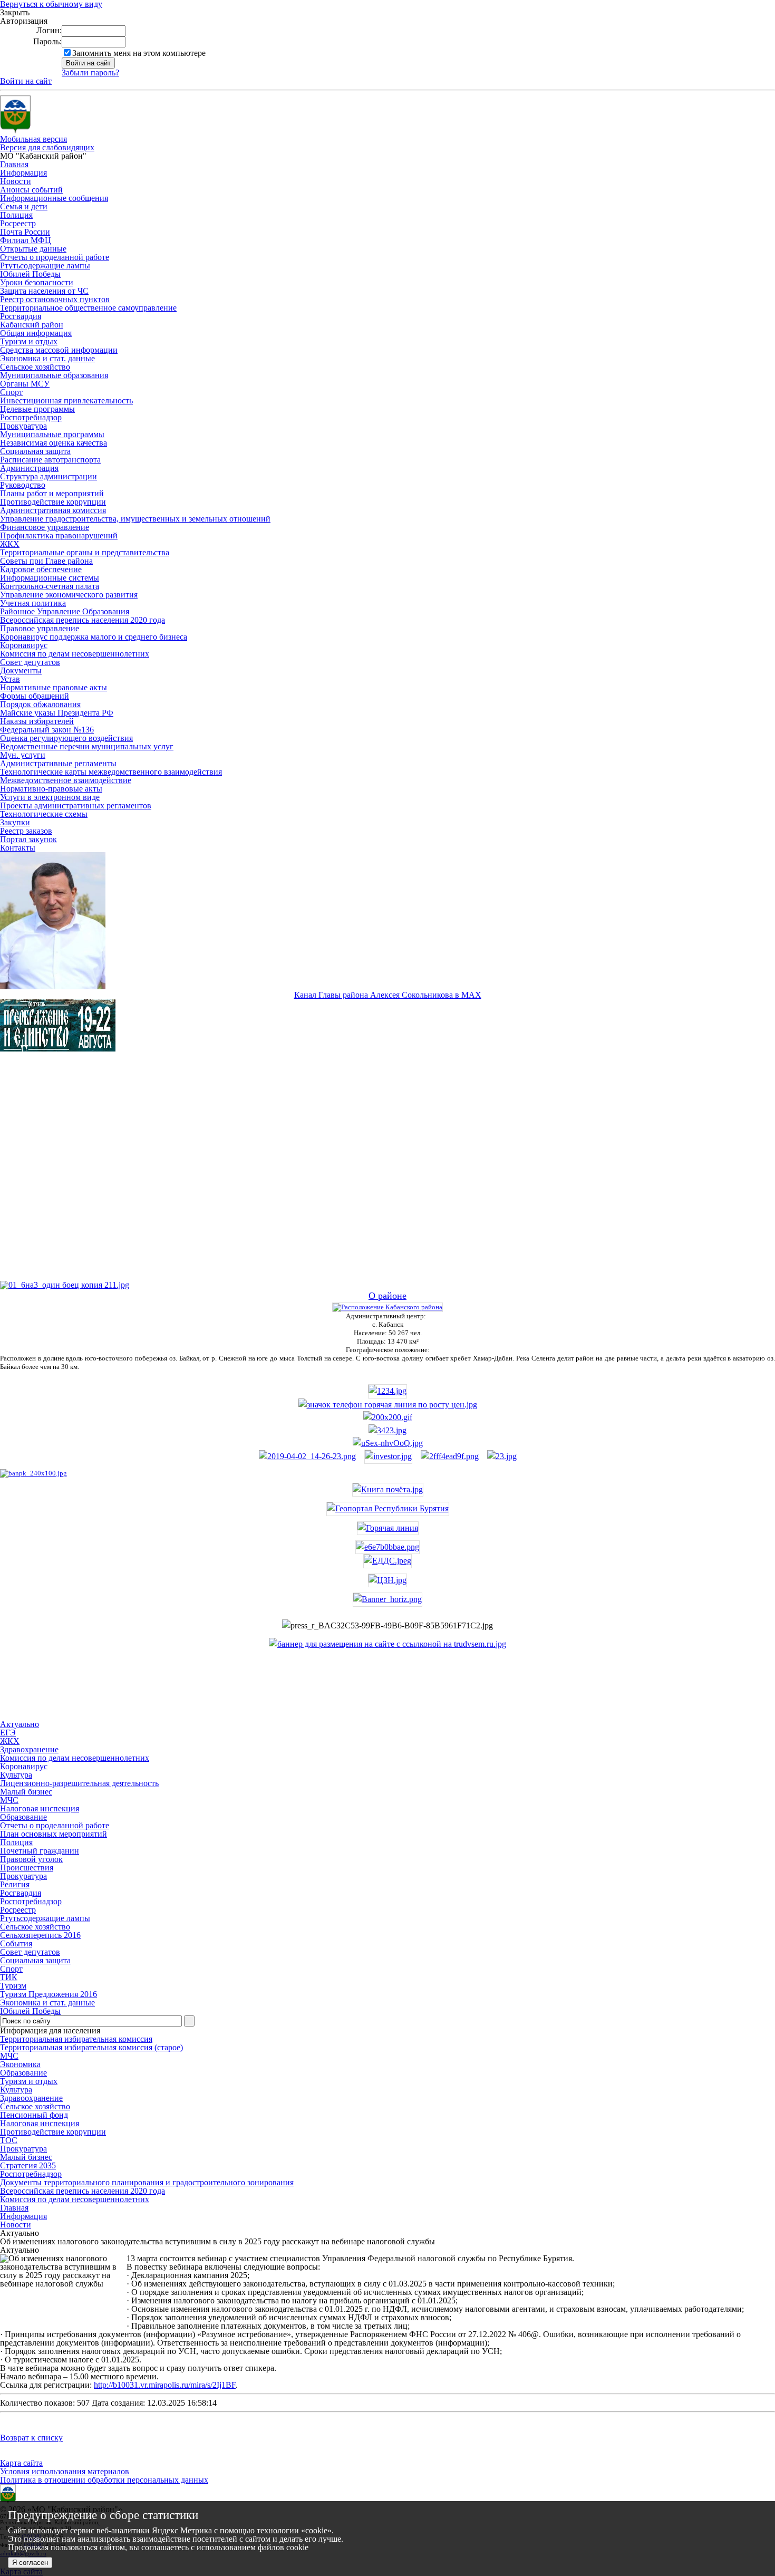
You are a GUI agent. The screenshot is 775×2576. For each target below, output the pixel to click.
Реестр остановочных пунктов (55, 299)
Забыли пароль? (90, 73)
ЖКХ (10, 544)
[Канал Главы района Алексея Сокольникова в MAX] (53, 986)
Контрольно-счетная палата (50, 586)
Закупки (15, 822)
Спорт (11, 392)
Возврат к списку (31, 2438)
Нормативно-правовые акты (51, 789)
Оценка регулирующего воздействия (66, 738)
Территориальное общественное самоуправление (88, 308)
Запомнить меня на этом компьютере (139, 53)
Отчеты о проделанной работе (55, 257)
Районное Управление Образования (65, 611)
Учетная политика (33, 603)
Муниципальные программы (52, 434)
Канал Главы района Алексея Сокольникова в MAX (388, 995)
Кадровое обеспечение (41, 569)
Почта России (25, 232)
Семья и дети (24, 206)
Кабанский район (32, 325)
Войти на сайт (26, 81)
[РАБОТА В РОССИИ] (387, 1644)
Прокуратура (23, 426)
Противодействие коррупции (53, 502)
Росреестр (18, 223)
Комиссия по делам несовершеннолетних (75, 654)
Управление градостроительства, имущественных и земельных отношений (135, 519)
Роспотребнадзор (31, 417)
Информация (23, 173)
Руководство (23, 485)
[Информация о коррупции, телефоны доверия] (33, 1473)
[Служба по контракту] (387, 1175)
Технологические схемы (44, 814)
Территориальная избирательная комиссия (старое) (91, 2047)
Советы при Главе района (46, 561)
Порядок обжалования (40, 704)
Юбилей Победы (30, 274)
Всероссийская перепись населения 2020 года (83, 620)
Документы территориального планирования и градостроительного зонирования (147, 2182)
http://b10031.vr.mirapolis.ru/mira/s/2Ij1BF (165, 2385)
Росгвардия (21, 316)
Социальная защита (35, 451)
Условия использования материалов (65, 2471)
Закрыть (15, 13)
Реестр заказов (26, 831)
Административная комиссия (53, 510)
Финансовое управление (45, 527)
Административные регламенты (58, 763)
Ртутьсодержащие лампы (45, 266)
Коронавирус (24, 645)
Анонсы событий (31, 190)
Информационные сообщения (54, 198)
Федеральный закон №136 (47, 730)
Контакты (18, 848)
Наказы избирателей (37, 721)
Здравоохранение (31, 2098)
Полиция (16, 215)
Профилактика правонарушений (59, 536)
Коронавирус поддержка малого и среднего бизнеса (94, 637)
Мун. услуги (23, 755)
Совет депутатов (30, 662)
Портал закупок (28, 839)
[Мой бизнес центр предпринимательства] (387, 1430)
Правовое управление (40, 628)
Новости (16, 181)
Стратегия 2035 (28, 2165)
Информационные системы (50, 578)
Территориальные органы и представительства (85, 552)
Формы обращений (35, 696)
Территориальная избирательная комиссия (76, 2039)
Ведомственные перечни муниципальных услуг (87, 746)
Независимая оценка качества (54, 443)
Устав (10, 679)
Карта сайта (21, 2463)
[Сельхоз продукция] (502, 1456)
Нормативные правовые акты (54, 687)
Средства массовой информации (59, 350)
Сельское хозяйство (35, 367)
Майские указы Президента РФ (57, 713)
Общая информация (36, 333)
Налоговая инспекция (40, 2123)
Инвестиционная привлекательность (66, 401)
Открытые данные (33, 249)
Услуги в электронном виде (50, 797)
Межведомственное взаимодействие (66, 780)
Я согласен (30, 2563)
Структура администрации (49, 476)
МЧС (9, 2056)
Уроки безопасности (37, 282)
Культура (16, 2090)
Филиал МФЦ (26, 240)
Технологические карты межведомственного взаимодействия (111, 772)
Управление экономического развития (69, 595)
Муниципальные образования (54, 375)
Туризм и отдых (29, 341)
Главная (14, 164)
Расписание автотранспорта (50, 460)
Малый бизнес (26, 2157)
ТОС (9, 2140)
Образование (23, 2073)
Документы (21, 670)
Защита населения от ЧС (44, 291)
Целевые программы (37, 409)
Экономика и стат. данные (47, 358)
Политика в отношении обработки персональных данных (104, 2480)
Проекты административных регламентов (76, 805)
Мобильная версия (33, 139)
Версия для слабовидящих (47, 147)
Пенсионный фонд (34, 2115)
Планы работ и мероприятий (52, 493)
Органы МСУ (25, 384)
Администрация (29, 468)
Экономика (20, 2064)
